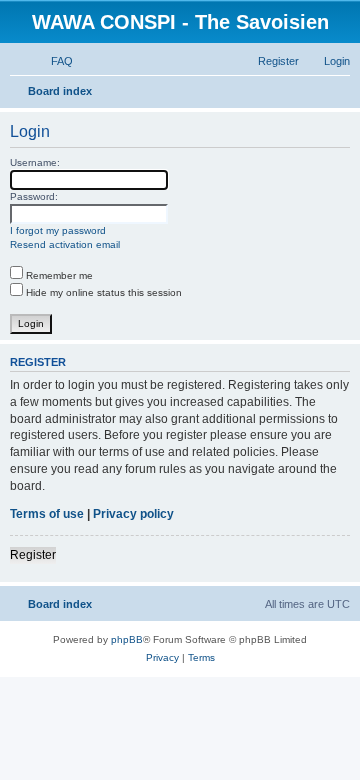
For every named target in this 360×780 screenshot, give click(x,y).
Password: (34, 196)
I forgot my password (58, 230)
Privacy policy (133, 514)
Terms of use (47, 514)
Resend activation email (65, 244)
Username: (35, 162)
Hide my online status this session (102, 292)
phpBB (127, 639)
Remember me (58, 275)
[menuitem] (53, 61)
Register (33, 555)
